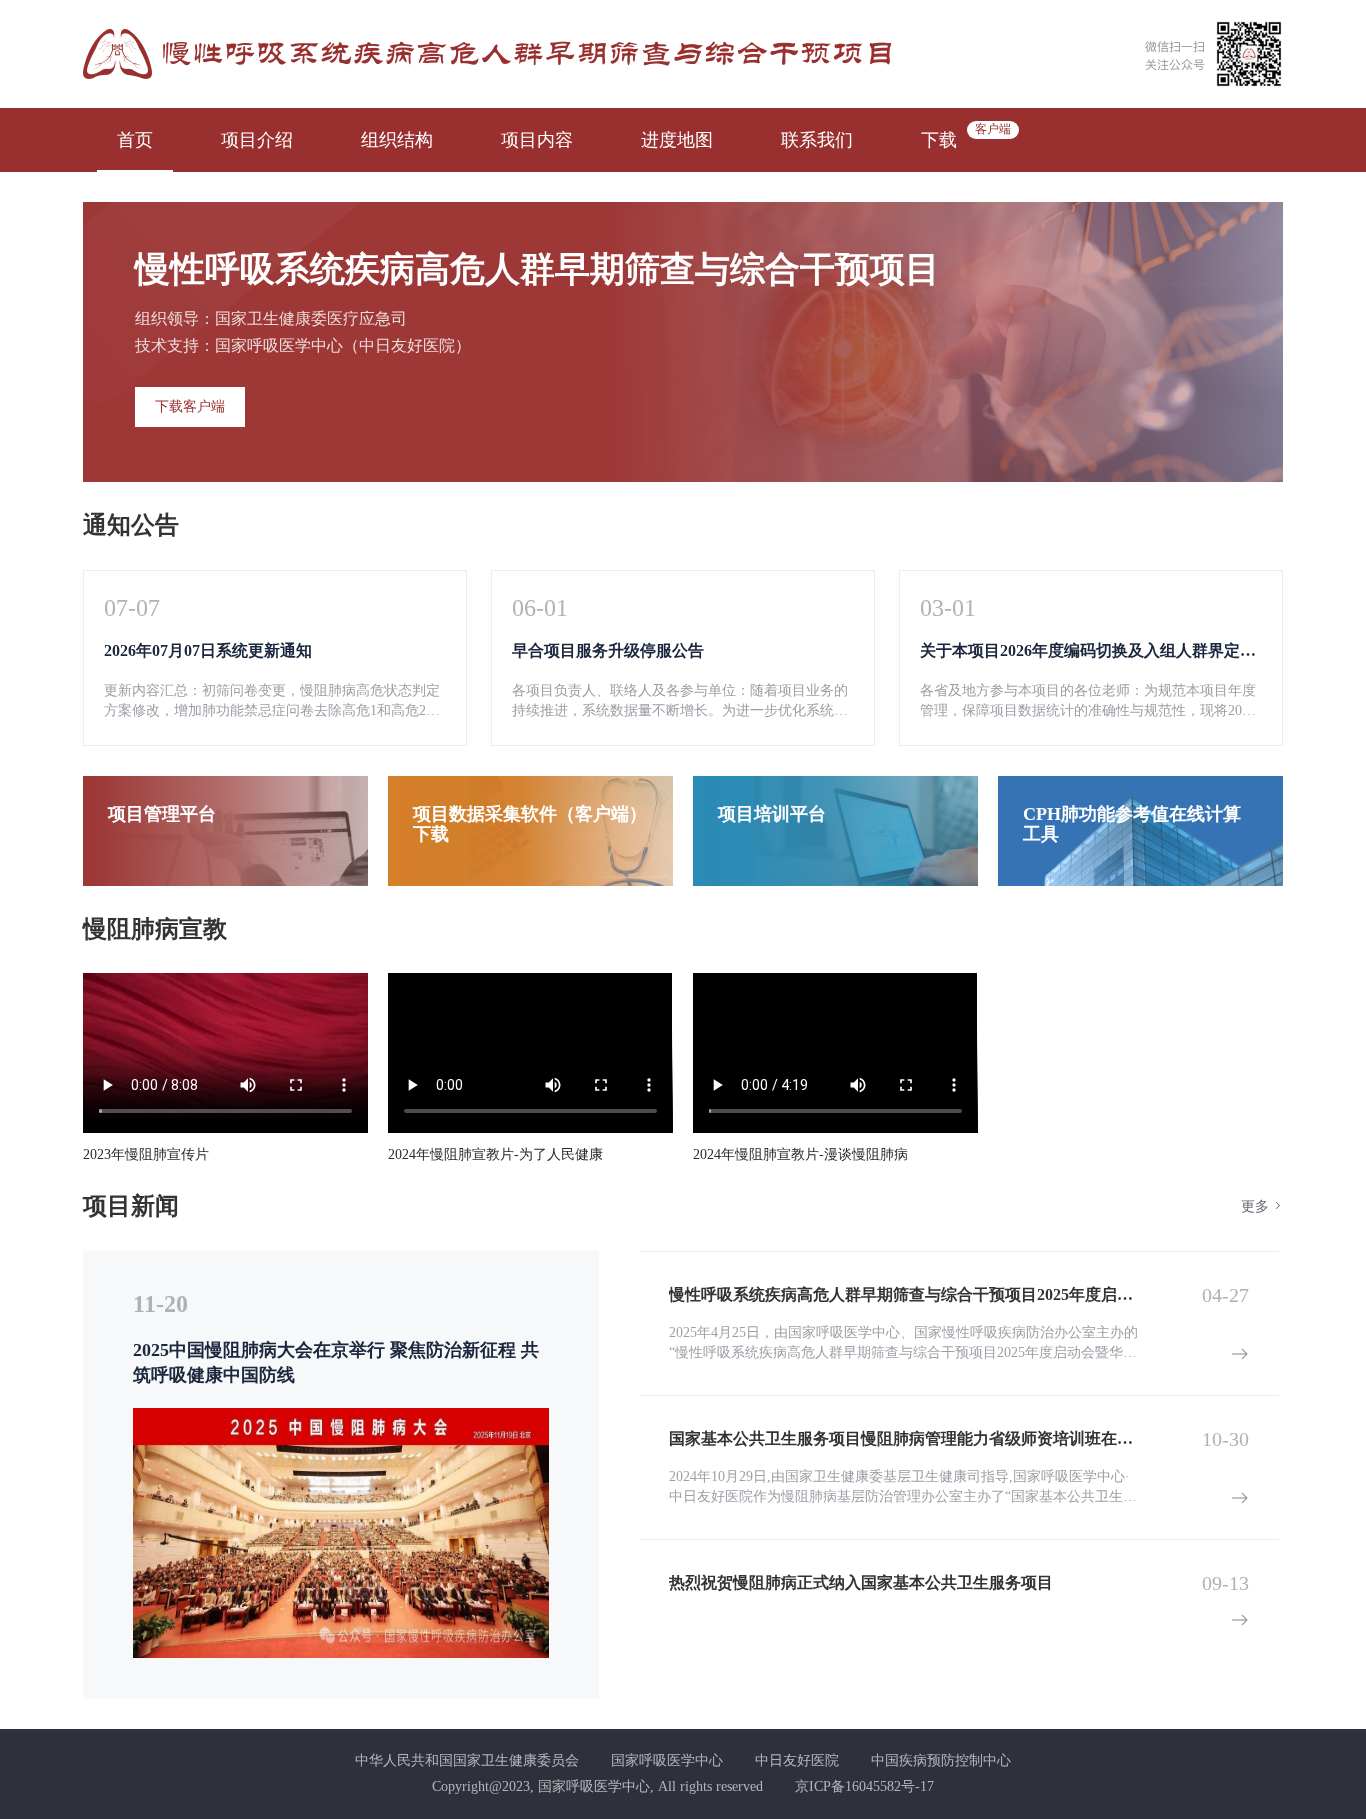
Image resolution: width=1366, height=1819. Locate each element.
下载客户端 (190, 406)
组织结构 (397, 140)
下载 (939, 140)
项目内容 (537, 140)
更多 (1257, 1206)
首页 (135, 140)
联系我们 (817, 140)
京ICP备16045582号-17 (864, 1786)
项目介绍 (257, 140)
